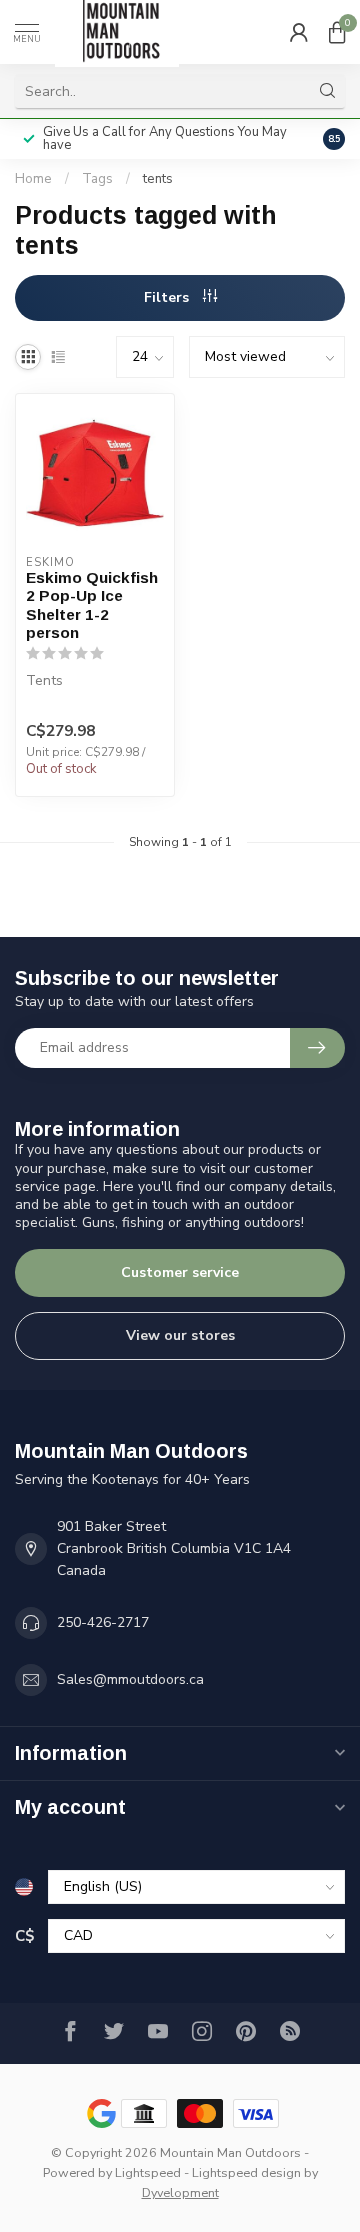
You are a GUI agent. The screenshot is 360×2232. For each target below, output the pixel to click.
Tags (97, 179)
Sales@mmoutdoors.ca (130, 1679)
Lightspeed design (246, 2172)
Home (33, 179)
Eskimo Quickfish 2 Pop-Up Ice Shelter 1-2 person (92, 605)
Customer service (180, 1272)
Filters (168, 297)
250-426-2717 (103, 1622)
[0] (337, 32)
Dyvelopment (180, 2192)
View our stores (180, 1335)
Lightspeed (148, 2172)
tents (158, 179)
